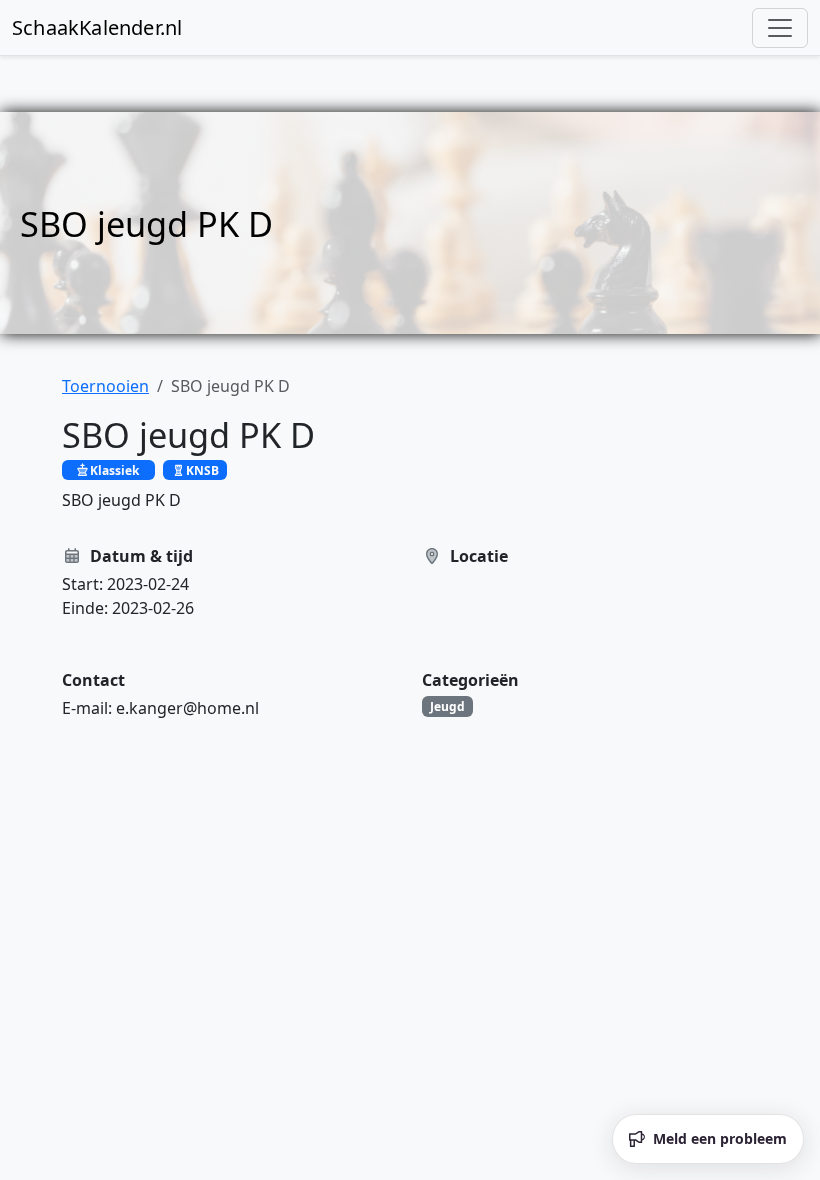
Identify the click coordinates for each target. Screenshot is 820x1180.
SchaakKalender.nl (97, 27)
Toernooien (105, 386)
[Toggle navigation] (780, 28)
